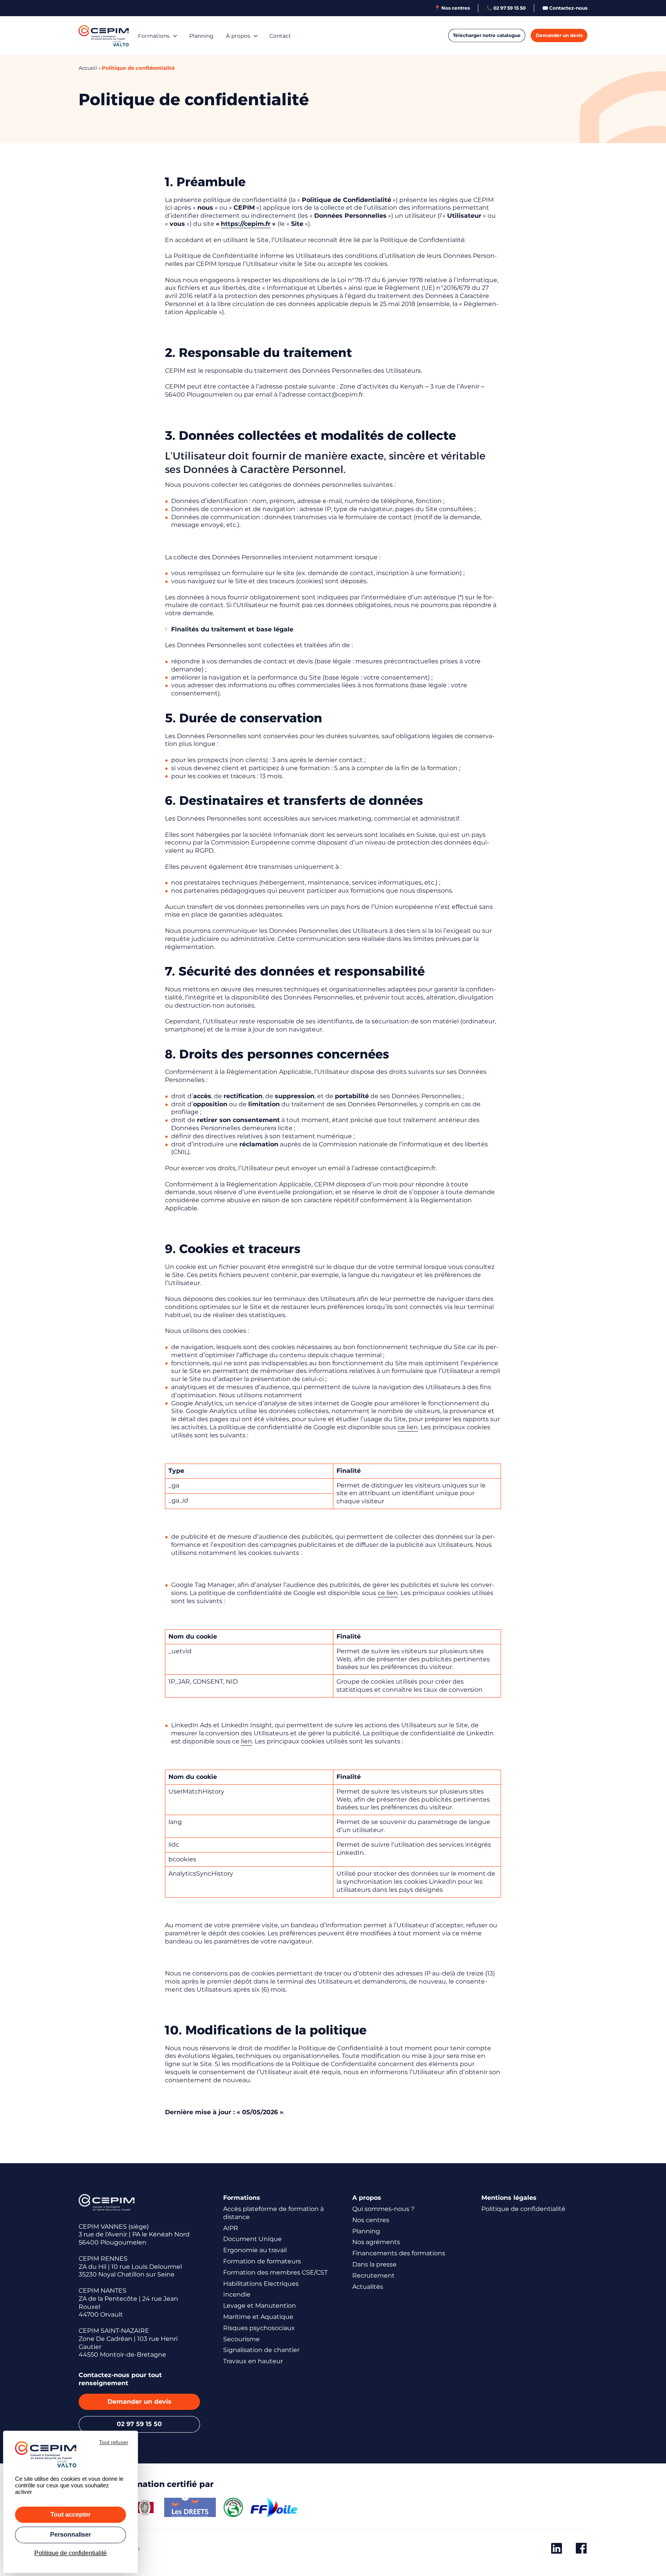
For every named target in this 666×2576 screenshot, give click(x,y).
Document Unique (252, 2239)
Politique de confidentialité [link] (71, 2553)
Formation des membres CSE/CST (275, 2272)
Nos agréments (376, 2242)
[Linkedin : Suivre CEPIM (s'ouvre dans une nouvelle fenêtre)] (557, 2550)
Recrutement (373, 2276)
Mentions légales (509, 2198)
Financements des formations (399, 2253)
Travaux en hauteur (253, 2361)
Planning (201, 36)
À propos (238, 36)
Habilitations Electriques (261, 2284)
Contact (280, 36)
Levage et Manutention (260, 2306)
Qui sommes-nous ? (383, 2209)
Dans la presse (374, 2264)
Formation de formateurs (262, 2261)
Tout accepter (71, 2515)
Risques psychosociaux (259, 2328)
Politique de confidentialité (523, 2209)
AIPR (231, 2228)
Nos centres (371, 2220)
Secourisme (241, 2339)
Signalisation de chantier (261, 2350)
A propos (367, 2198)
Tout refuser (114, 2442)
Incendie (237, 2294)
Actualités (368, 2287)
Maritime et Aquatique (258, 2317)
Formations (154, 36)
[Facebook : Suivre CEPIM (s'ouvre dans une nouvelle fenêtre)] (581, 2550)
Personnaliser (71, 2535)
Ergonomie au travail (255, 2250)
